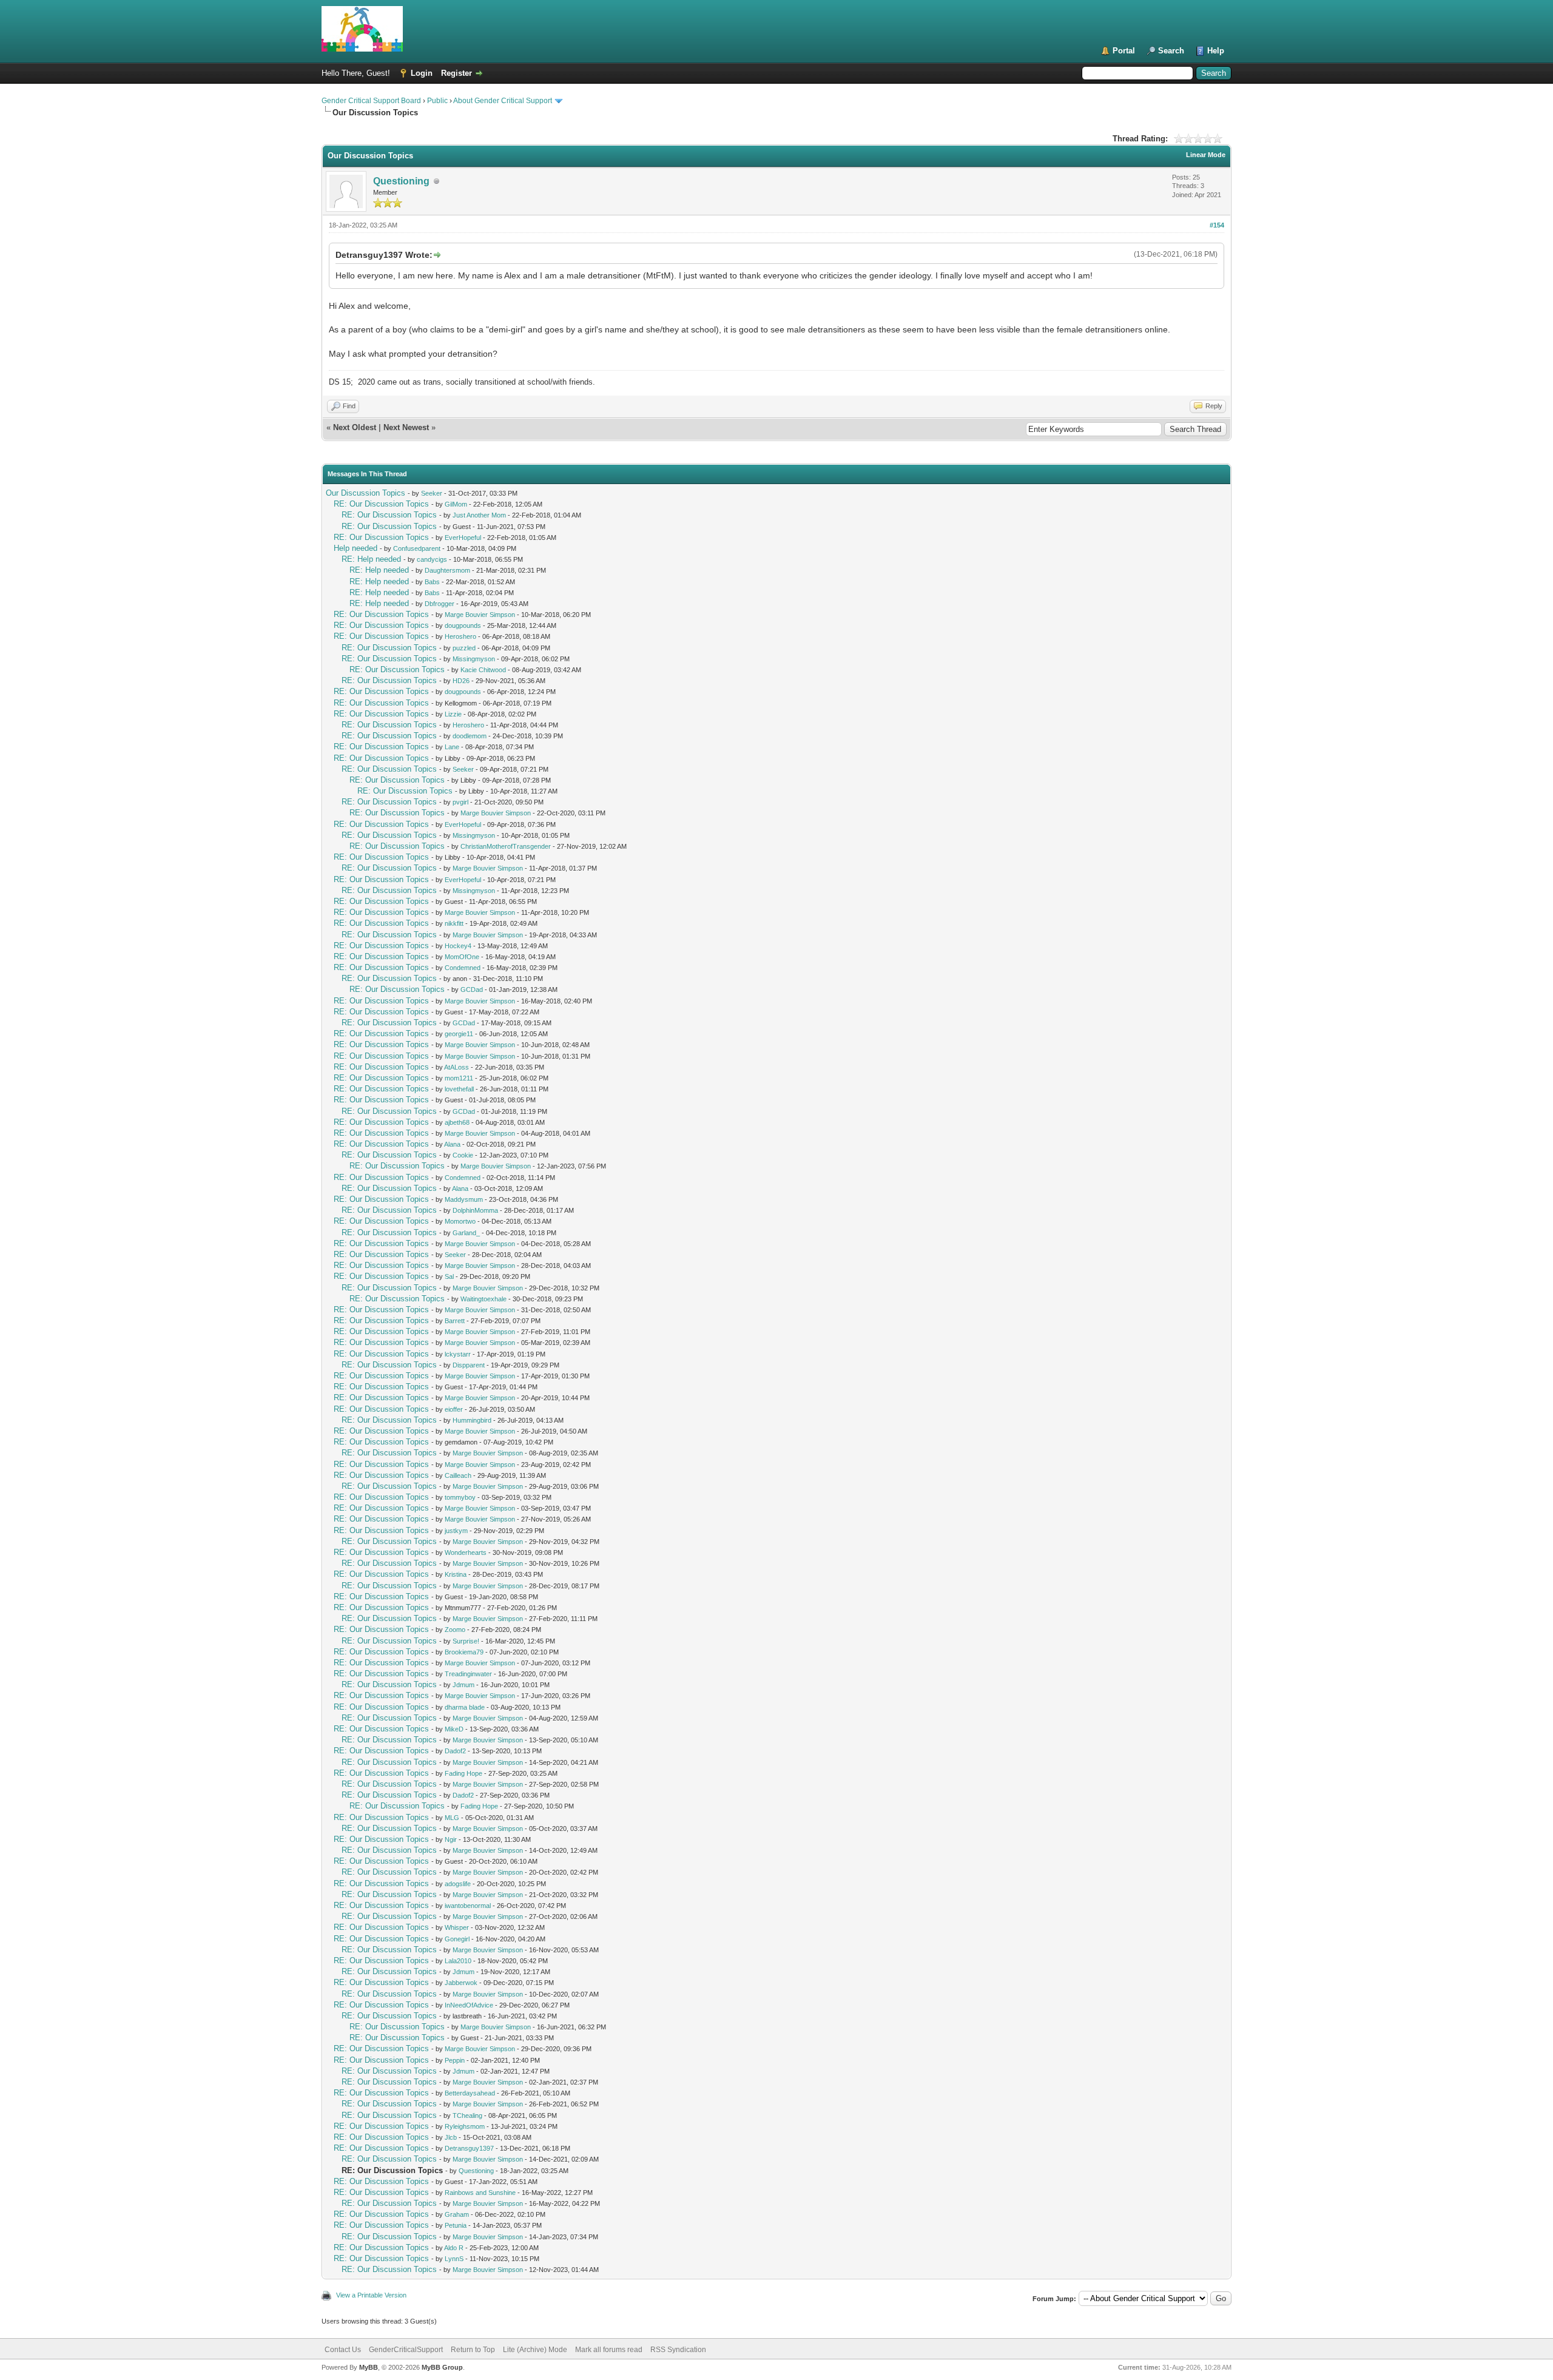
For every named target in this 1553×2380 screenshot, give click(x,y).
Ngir (451, 1839)
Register (456, 73)
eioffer (454, 1409)
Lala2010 (458, 1961)
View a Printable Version (371, 2295)
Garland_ (466, 1233)
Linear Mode (1206, 155)
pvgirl (460, 802)
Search (1171, 51)
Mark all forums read (609, 2350)
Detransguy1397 (469, 2148)
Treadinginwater (468, 1674)
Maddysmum (464, 1199)
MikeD (454, 1729)
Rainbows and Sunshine (480, 2193)
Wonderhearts (466, 1552)
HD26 (461, 681)
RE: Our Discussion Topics (381, 504)
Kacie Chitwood (483, 670)
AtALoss (456, 1067)
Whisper (457, 1927)
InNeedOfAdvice (469, 2005)
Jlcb (451, 2137)
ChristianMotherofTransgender (506, 846)
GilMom (456, 504)
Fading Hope (463, 1773)
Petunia (456, 2225)
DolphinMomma (475, 1210)
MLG (452, 1818)
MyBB (369, 2367)
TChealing (467, 2115)
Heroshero (460, 636)
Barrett (455, 1321)
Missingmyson (474, 659)
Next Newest (406, 427)
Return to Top (473, 2350)
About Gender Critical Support (503, 101)
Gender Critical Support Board (371, 101)
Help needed (355, 548)
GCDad (472, 989)
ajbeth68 (457, 1122)
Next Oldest (355, 427)
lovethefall (459, 1089)
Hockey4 (458, 946)
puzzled (464, 648)
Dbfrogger (440, 604)
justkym (456, 1531)
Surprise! (466, 1641)
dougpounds (463, 625)
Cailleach (458, 1475)
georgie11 (459, 1034)
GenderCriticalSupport (406, 2350)
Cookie (463, 1155)
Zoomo (455, 1630)
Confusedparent (417, 548)
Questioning (401, 181)
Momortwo (460, 1221)
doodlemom (470, 736)
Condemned (463, 968)
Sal (449, 1276)
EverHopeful (463, 538)
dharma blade (465, 1707)
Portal (1124, 51)
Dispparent (469, 1365)
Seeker (432, 493)
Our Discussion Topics (366, 493)
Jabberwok (461, 1983)
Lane (452, 747)
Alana (452, 1144)
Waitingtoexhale (483, 1299)
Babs (432, 582)
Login (422, 73)
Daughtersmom (447, 570)
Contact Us (343, 2350)
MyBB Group (442, 2367)
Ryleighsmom (465, 2126)
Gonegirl (457, 1939)
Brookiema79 (464, 1652)
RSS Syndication (678, 2350)
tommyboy (460, 1497)
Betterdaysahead (470, 2093)
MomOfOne (462, 957)
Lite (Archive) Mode (535, 2350)
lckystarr (458, 1354)
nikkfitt (454, 923)
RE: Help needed (371, 559)
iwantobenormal (468, 1906)
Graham (457, 2214)
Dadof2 (455, 1751)
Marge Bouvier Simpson (480, 615)
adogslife (458, 1884)
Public (437, 101)
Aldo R (454, 2248)
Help (1216, 51)
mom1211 (459, 1078)
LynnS (454, 2259)
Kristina (456, 1574)
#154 (1217, 225)
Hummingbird (472, 1420)
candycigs (432, 559)
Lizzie (453, 714)
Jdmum (463, 1685)
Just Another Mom (479, 515)
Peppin (455, 2060)
